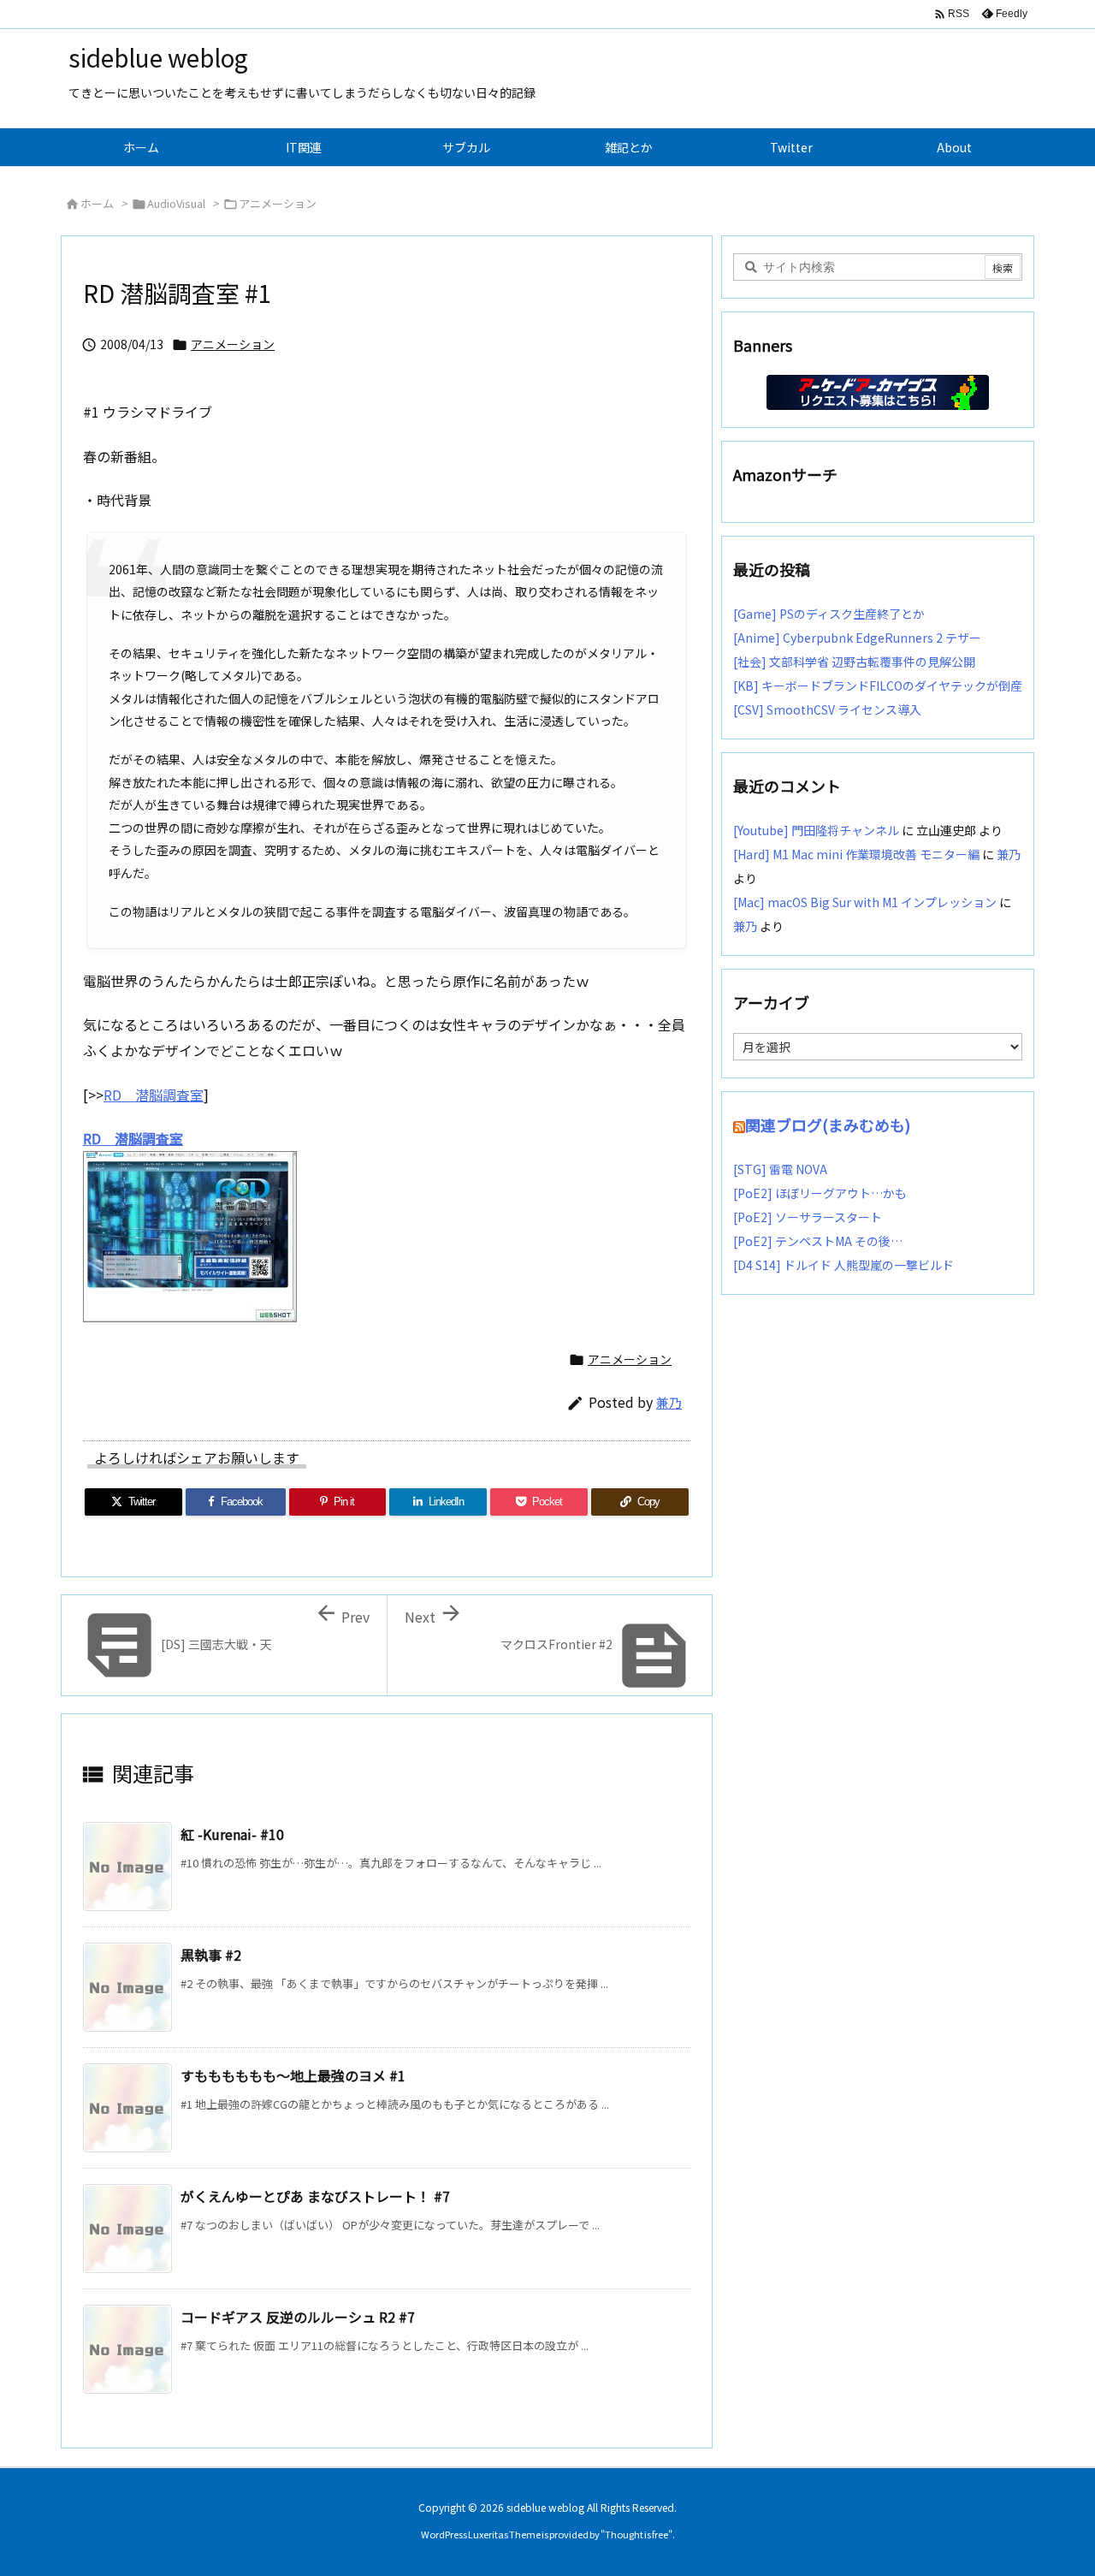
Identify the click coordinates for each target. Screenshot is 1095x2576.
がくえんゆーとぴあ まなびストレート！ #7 (315, 2196)
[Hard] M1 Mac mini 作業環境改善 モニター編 (856, 854)
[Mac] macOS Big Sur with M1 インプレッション (865, 902)
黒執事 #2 (211, 1955)
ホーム (97, 203)
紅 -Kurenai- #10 (232, 1834)
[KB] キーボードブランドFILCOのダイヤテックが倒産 (878, 686)
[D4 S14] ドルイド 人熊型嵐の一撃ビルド (843, 1265)
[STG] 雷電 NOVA (780, 1169)
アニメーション (278, 203)
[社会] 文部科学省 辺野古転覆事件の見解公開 (854, 662)
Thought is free (636, 2534)
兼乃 (669, 1402)
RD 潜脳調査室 (154, 1095)
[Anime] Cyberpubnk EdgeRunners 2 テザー (857, 638)
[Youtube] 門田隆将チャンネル (816, 830)
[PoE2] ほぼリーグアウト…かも (820, 1193)
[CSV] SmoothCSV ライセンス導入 (827, 709)
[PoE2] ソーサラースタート (808, 1217)
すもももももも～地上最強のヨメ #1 (293, 2075)
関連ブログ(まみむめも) (828, 1125)
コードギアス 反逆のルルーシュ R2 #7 (298, 2317)
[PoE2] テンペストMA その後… (818, 1241)
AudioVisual (176, 203)
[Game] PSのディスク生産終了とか (829, 614)
